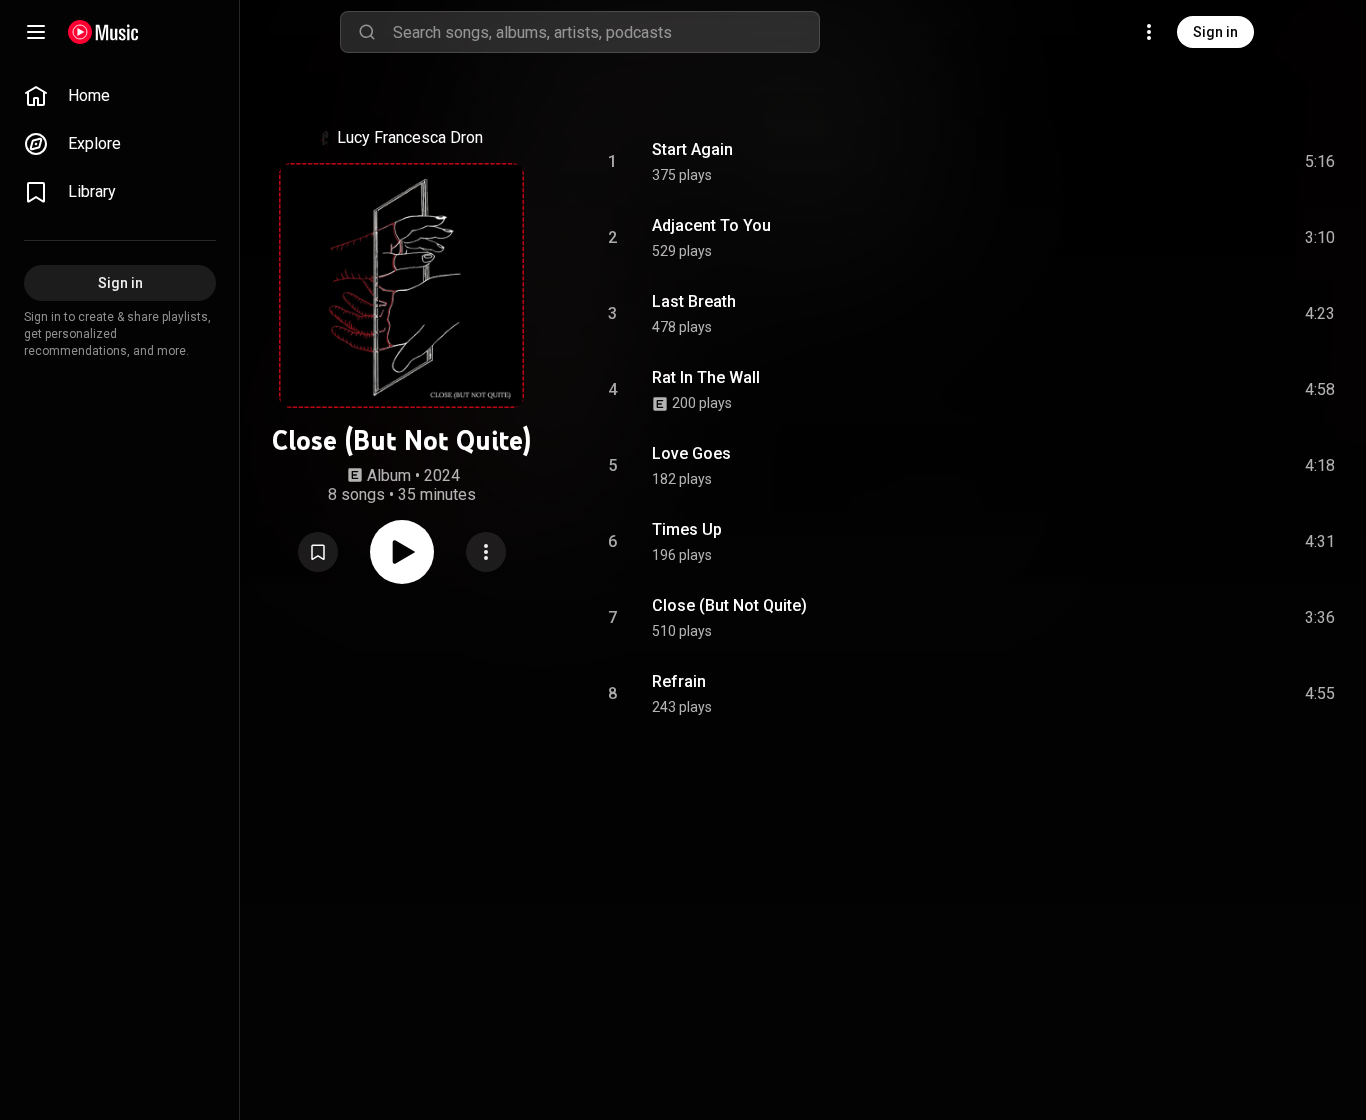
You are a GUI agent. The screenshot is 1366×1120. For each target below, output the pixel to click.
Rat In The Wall (706, 377)
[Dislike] (1207, 162)
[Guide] (36, 32)
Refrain (679, 681)
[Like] (1169, 162)
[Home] (103, 32)
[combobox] (606, 32)
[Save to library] (318, 552)
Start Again (692, 149)
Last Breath (694, 301)
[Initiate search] (367, 32)
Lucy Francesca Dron (410, 137)
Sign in (1215, 32)
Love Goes (691, 453)
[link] (120, 96)
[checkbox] (1321, 162)
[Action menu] (486, 552)
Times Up (687, 529)
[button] (318, 552)
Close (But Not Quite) (729, 605)
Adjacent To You (711, 225)
